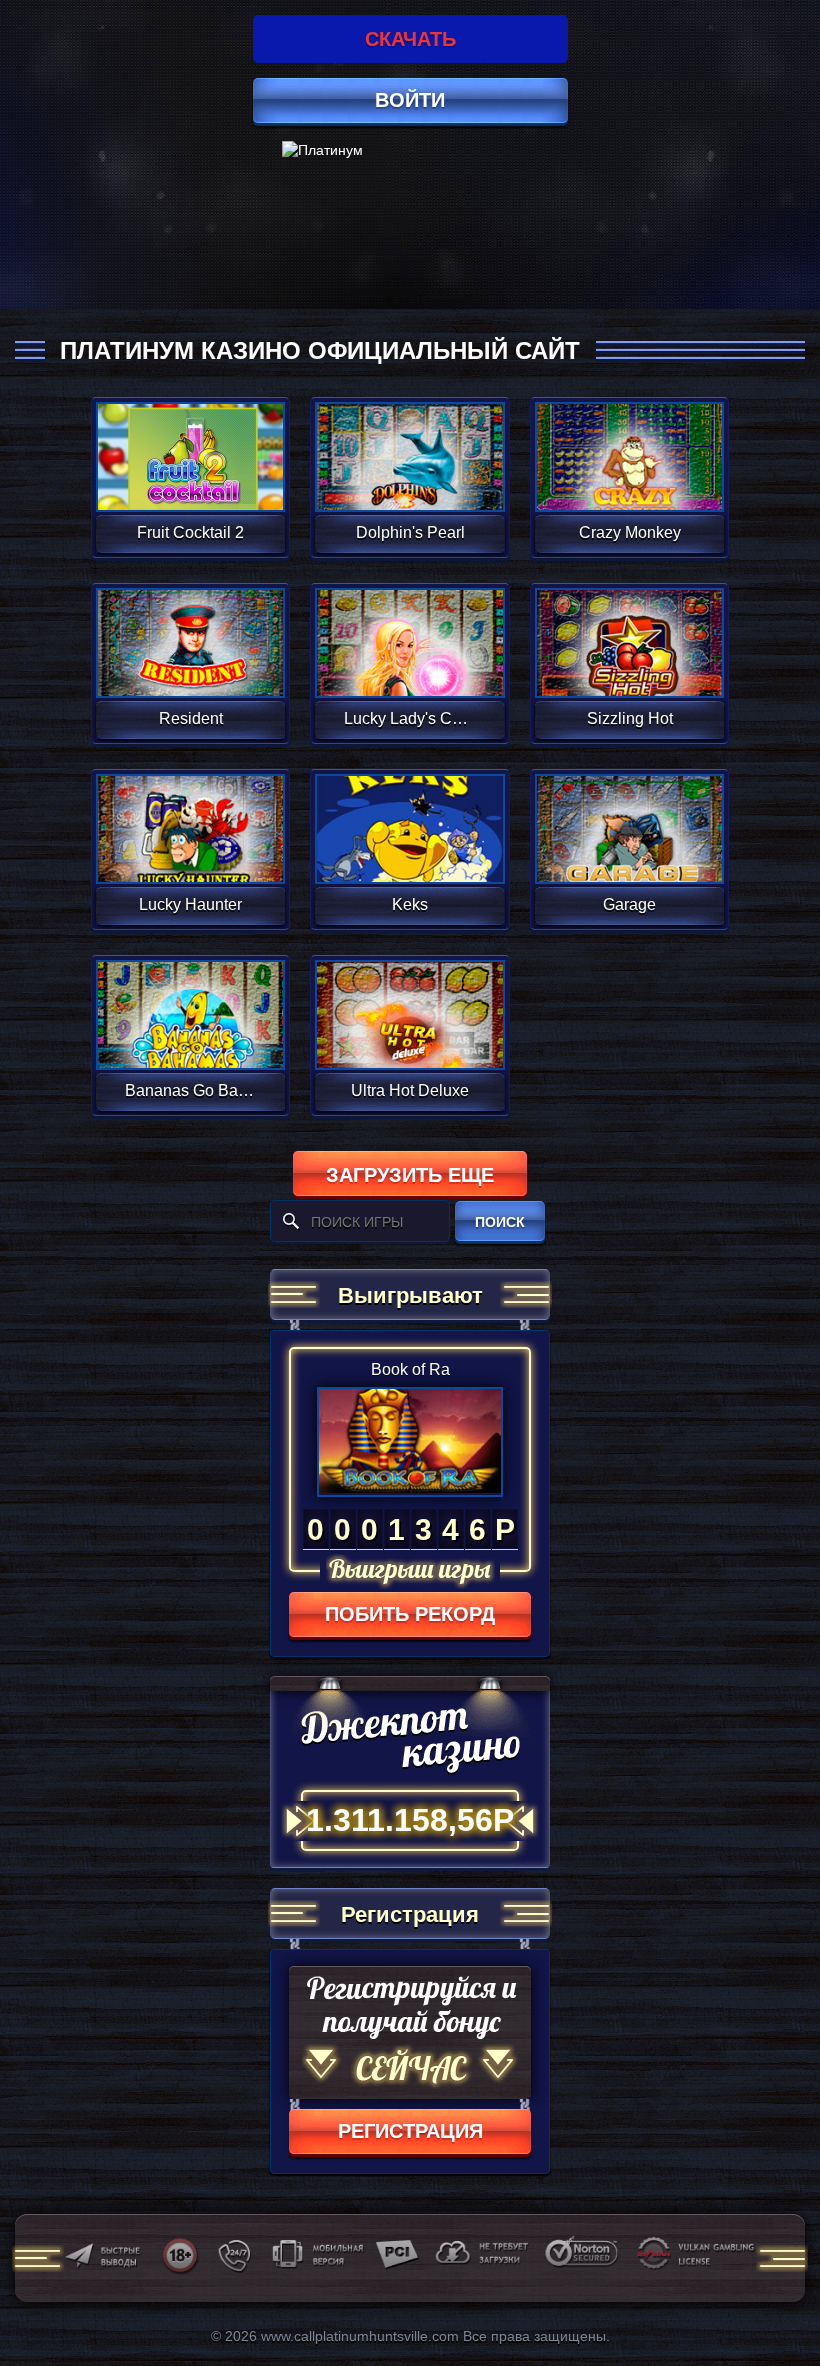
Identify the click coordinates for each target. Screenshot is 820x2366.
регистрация (410, 2131)
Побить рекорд (410, 1614)
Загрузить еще (410, 1175)
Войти (410, 100)
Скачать (410, 39)
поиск (500, 1222)
